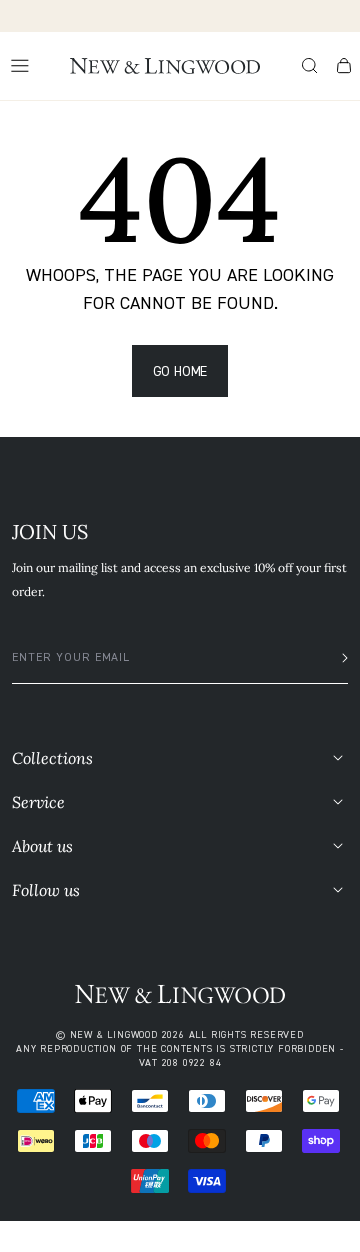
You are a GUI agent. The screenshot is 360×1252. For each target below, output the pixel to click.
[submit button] (339, 658)
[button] (310, 66)
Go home (180, 370)
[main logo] (165, 66)
